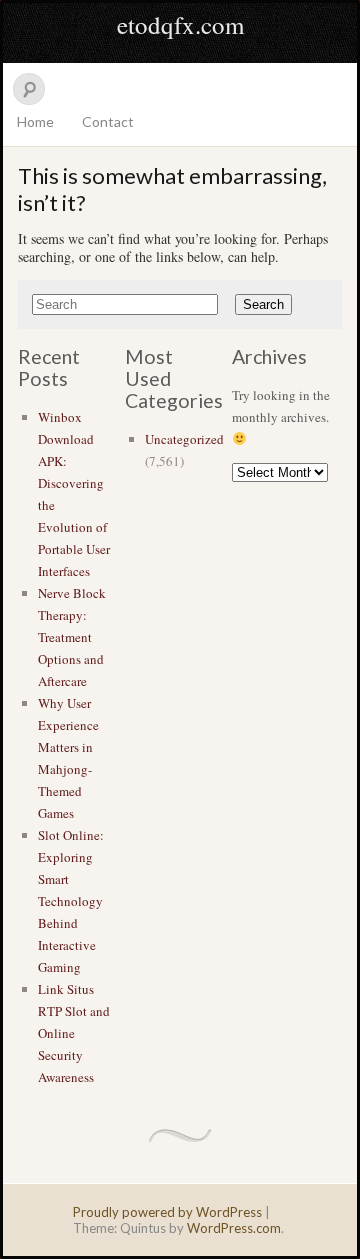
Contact (108, 121)
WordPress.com (234, 1228)
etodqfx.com (180, 24)
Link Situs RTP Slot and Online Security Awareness (74, 1033)
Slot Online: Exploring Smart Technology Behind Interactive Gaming (71, 901)
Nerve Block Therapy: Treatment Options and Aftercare (72, 637)
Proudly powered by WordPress (167, 1212)
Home (35, 121)
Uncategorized (184, 439)
